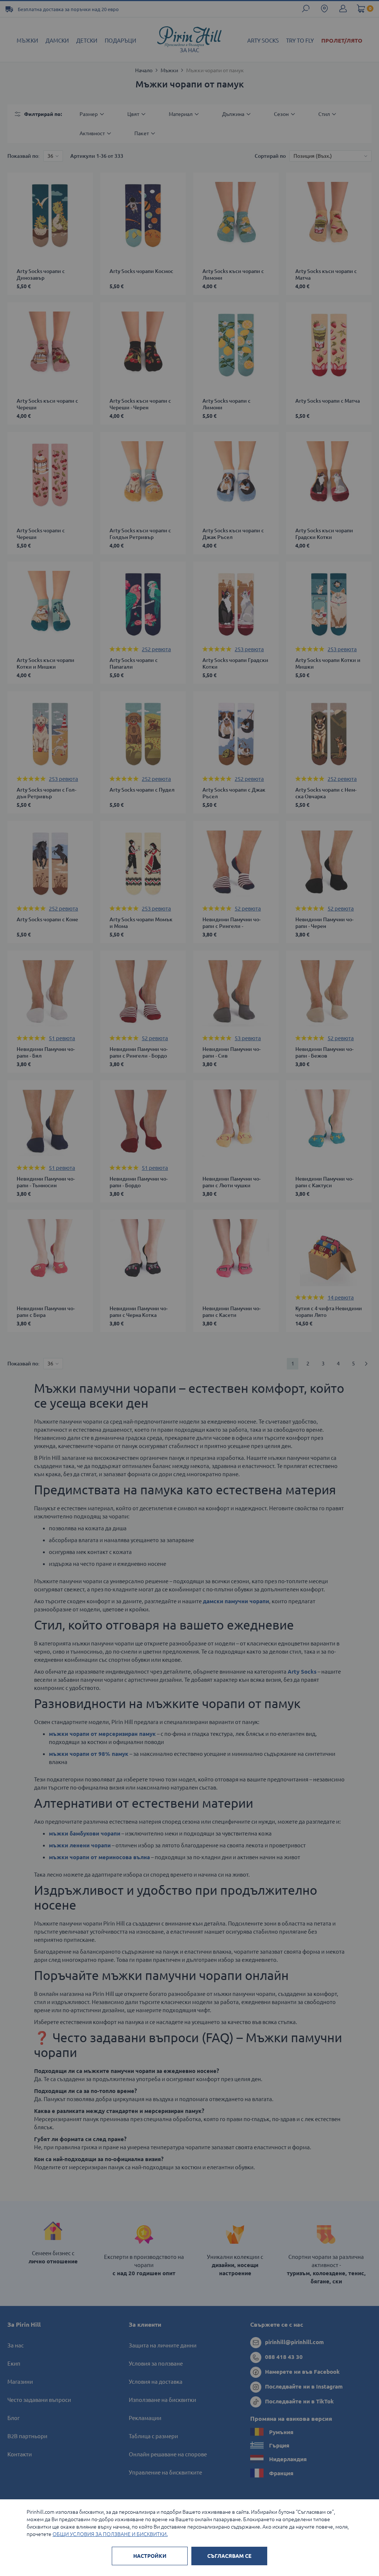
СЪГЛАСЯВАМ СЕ (229, 2556)
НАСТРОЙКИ (150, 2556)
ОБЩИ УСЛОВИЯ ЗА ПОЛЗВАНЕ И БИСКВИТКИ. (110, 2534)
